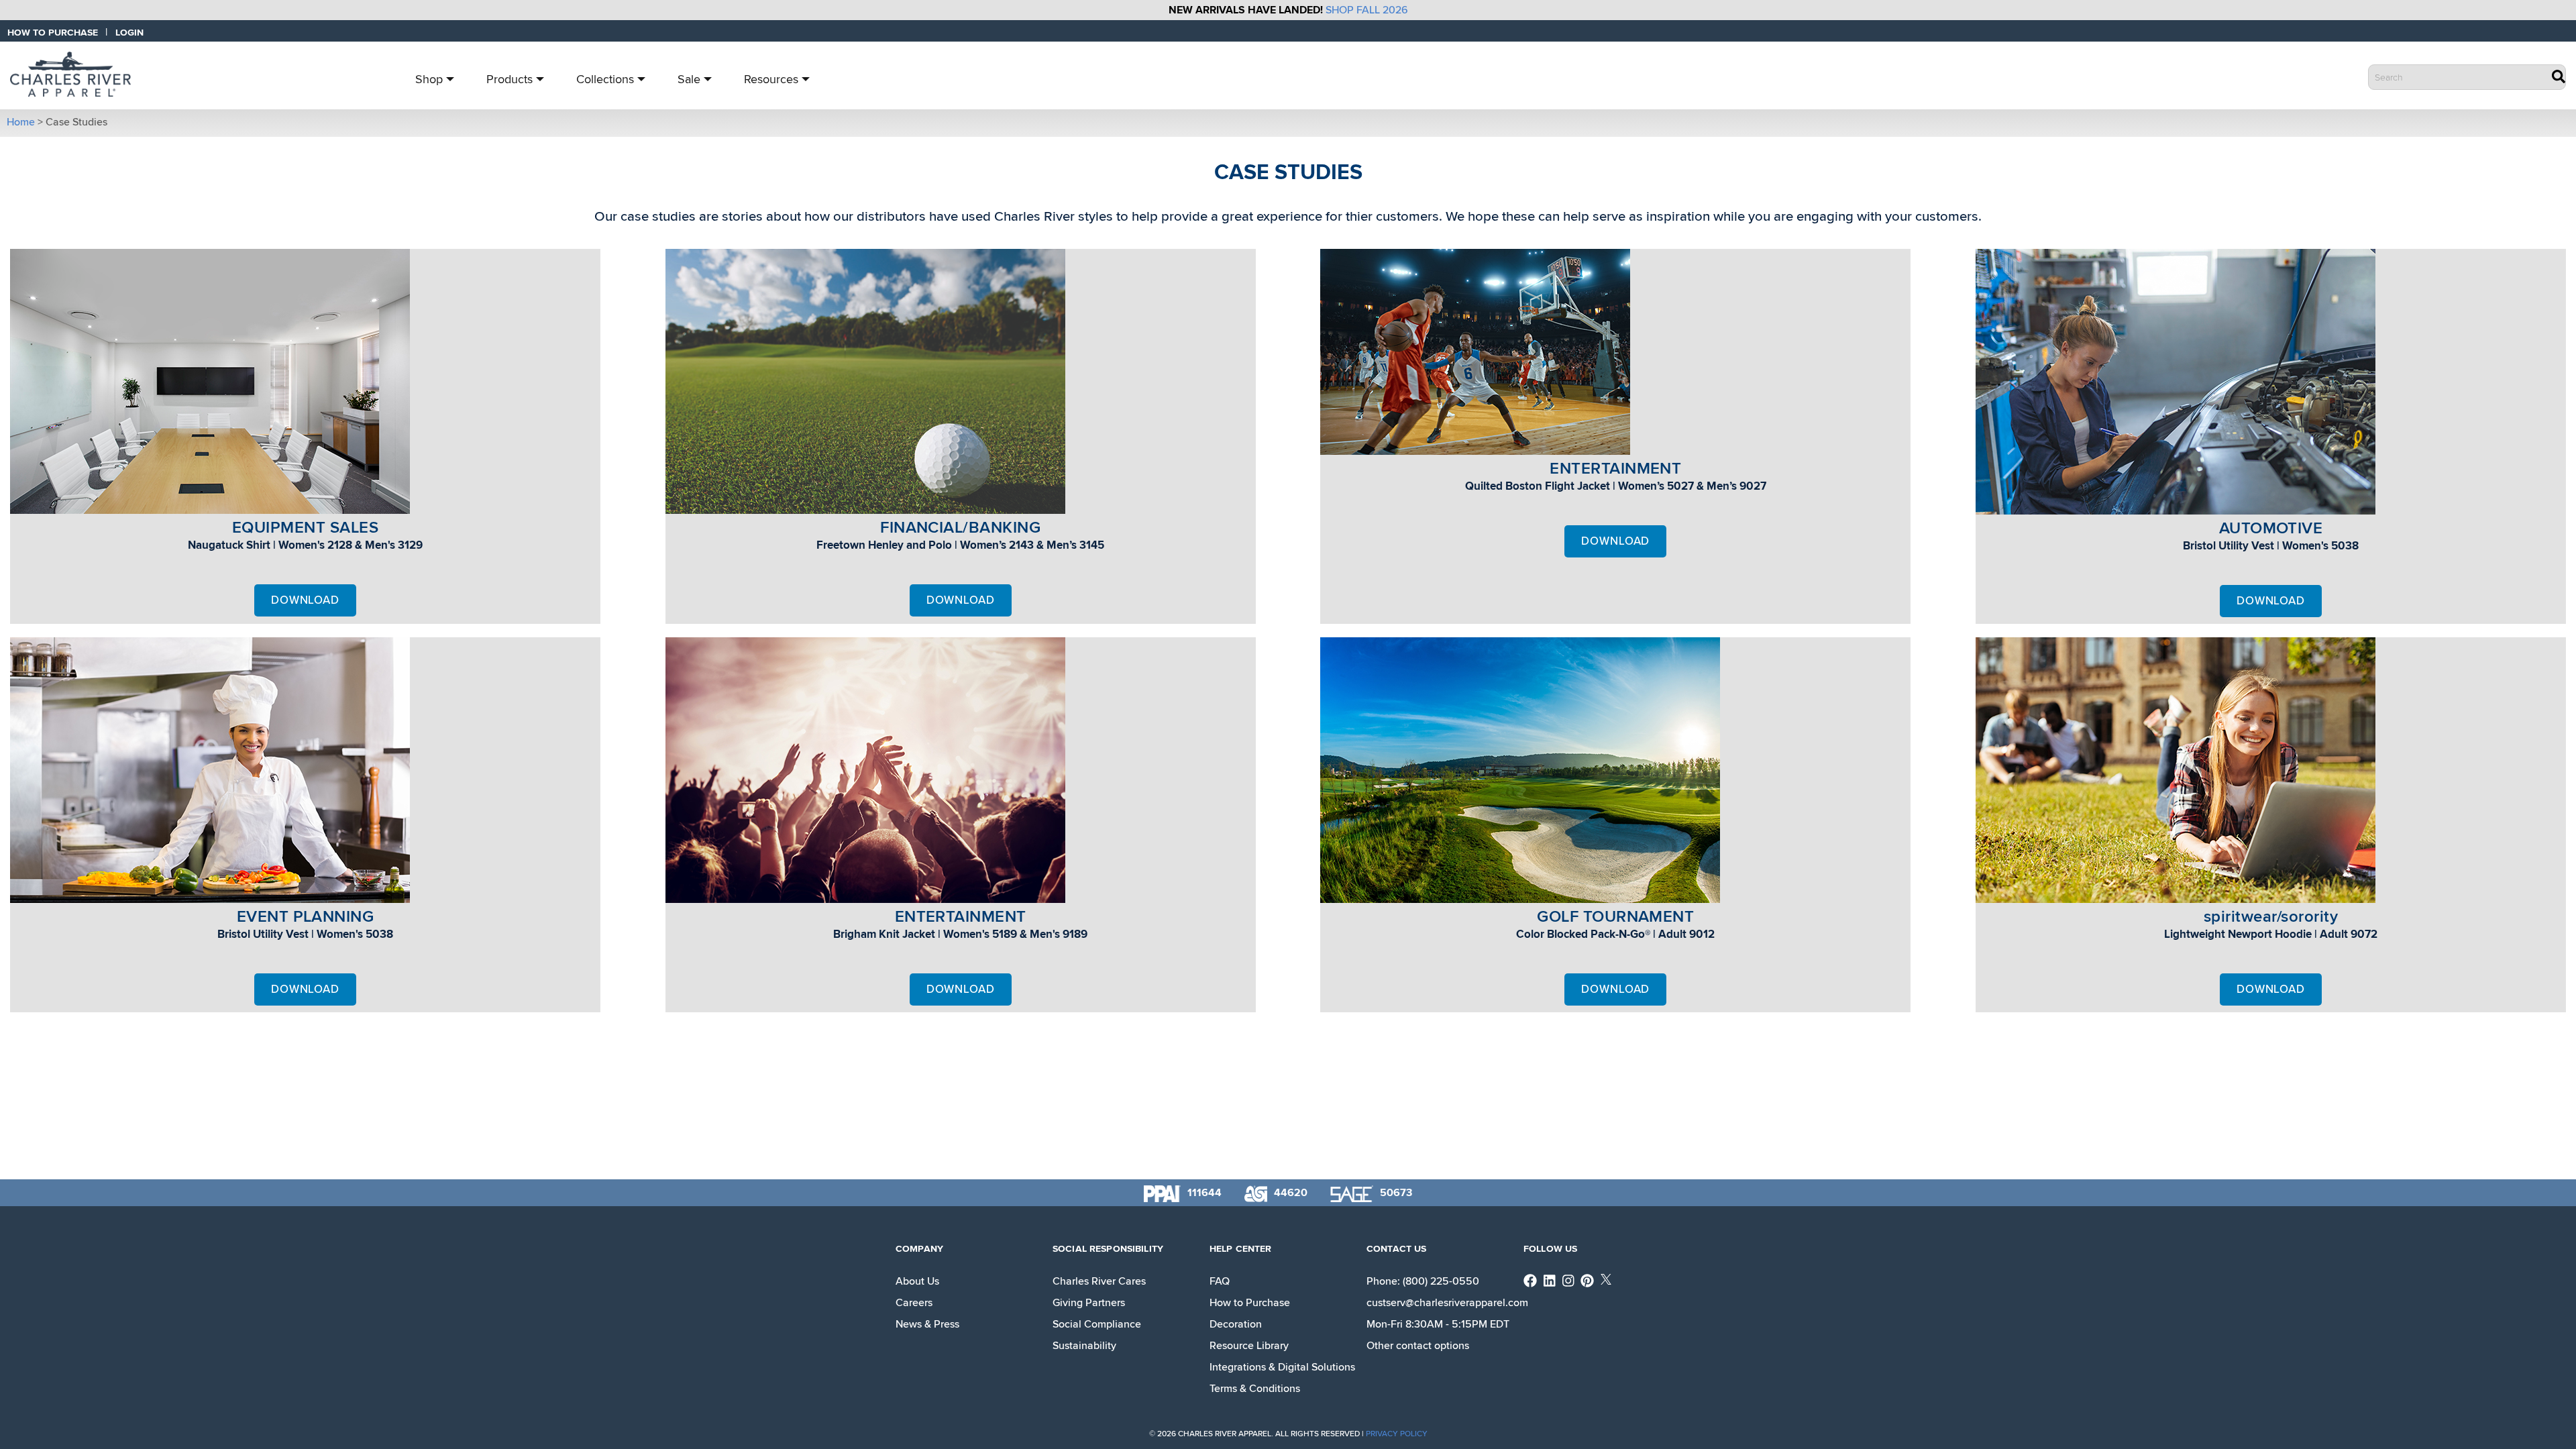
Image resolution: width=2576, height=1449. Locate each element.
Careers (914, 1303)
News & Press (927, 1324)
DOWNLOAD (305, 600)
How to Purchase (1250, 1303)
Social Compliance (1097, 1324)
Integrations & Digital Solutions (1282, 1367)
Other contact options (1418, 1346)
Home (21, 122)
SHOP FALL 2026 (1367, 10)
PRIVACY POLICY (1397, 1434)
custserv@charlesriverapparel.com (1447, 1303)
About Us (917, 1281)
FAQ (1220, 1281)
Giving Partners (1089, 1303)
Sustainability (1084, 1346)
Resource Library (1249, 1346)
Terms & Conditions (1255, 1389)
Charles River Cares (1099, 1281)
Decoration (1236, 1324)
